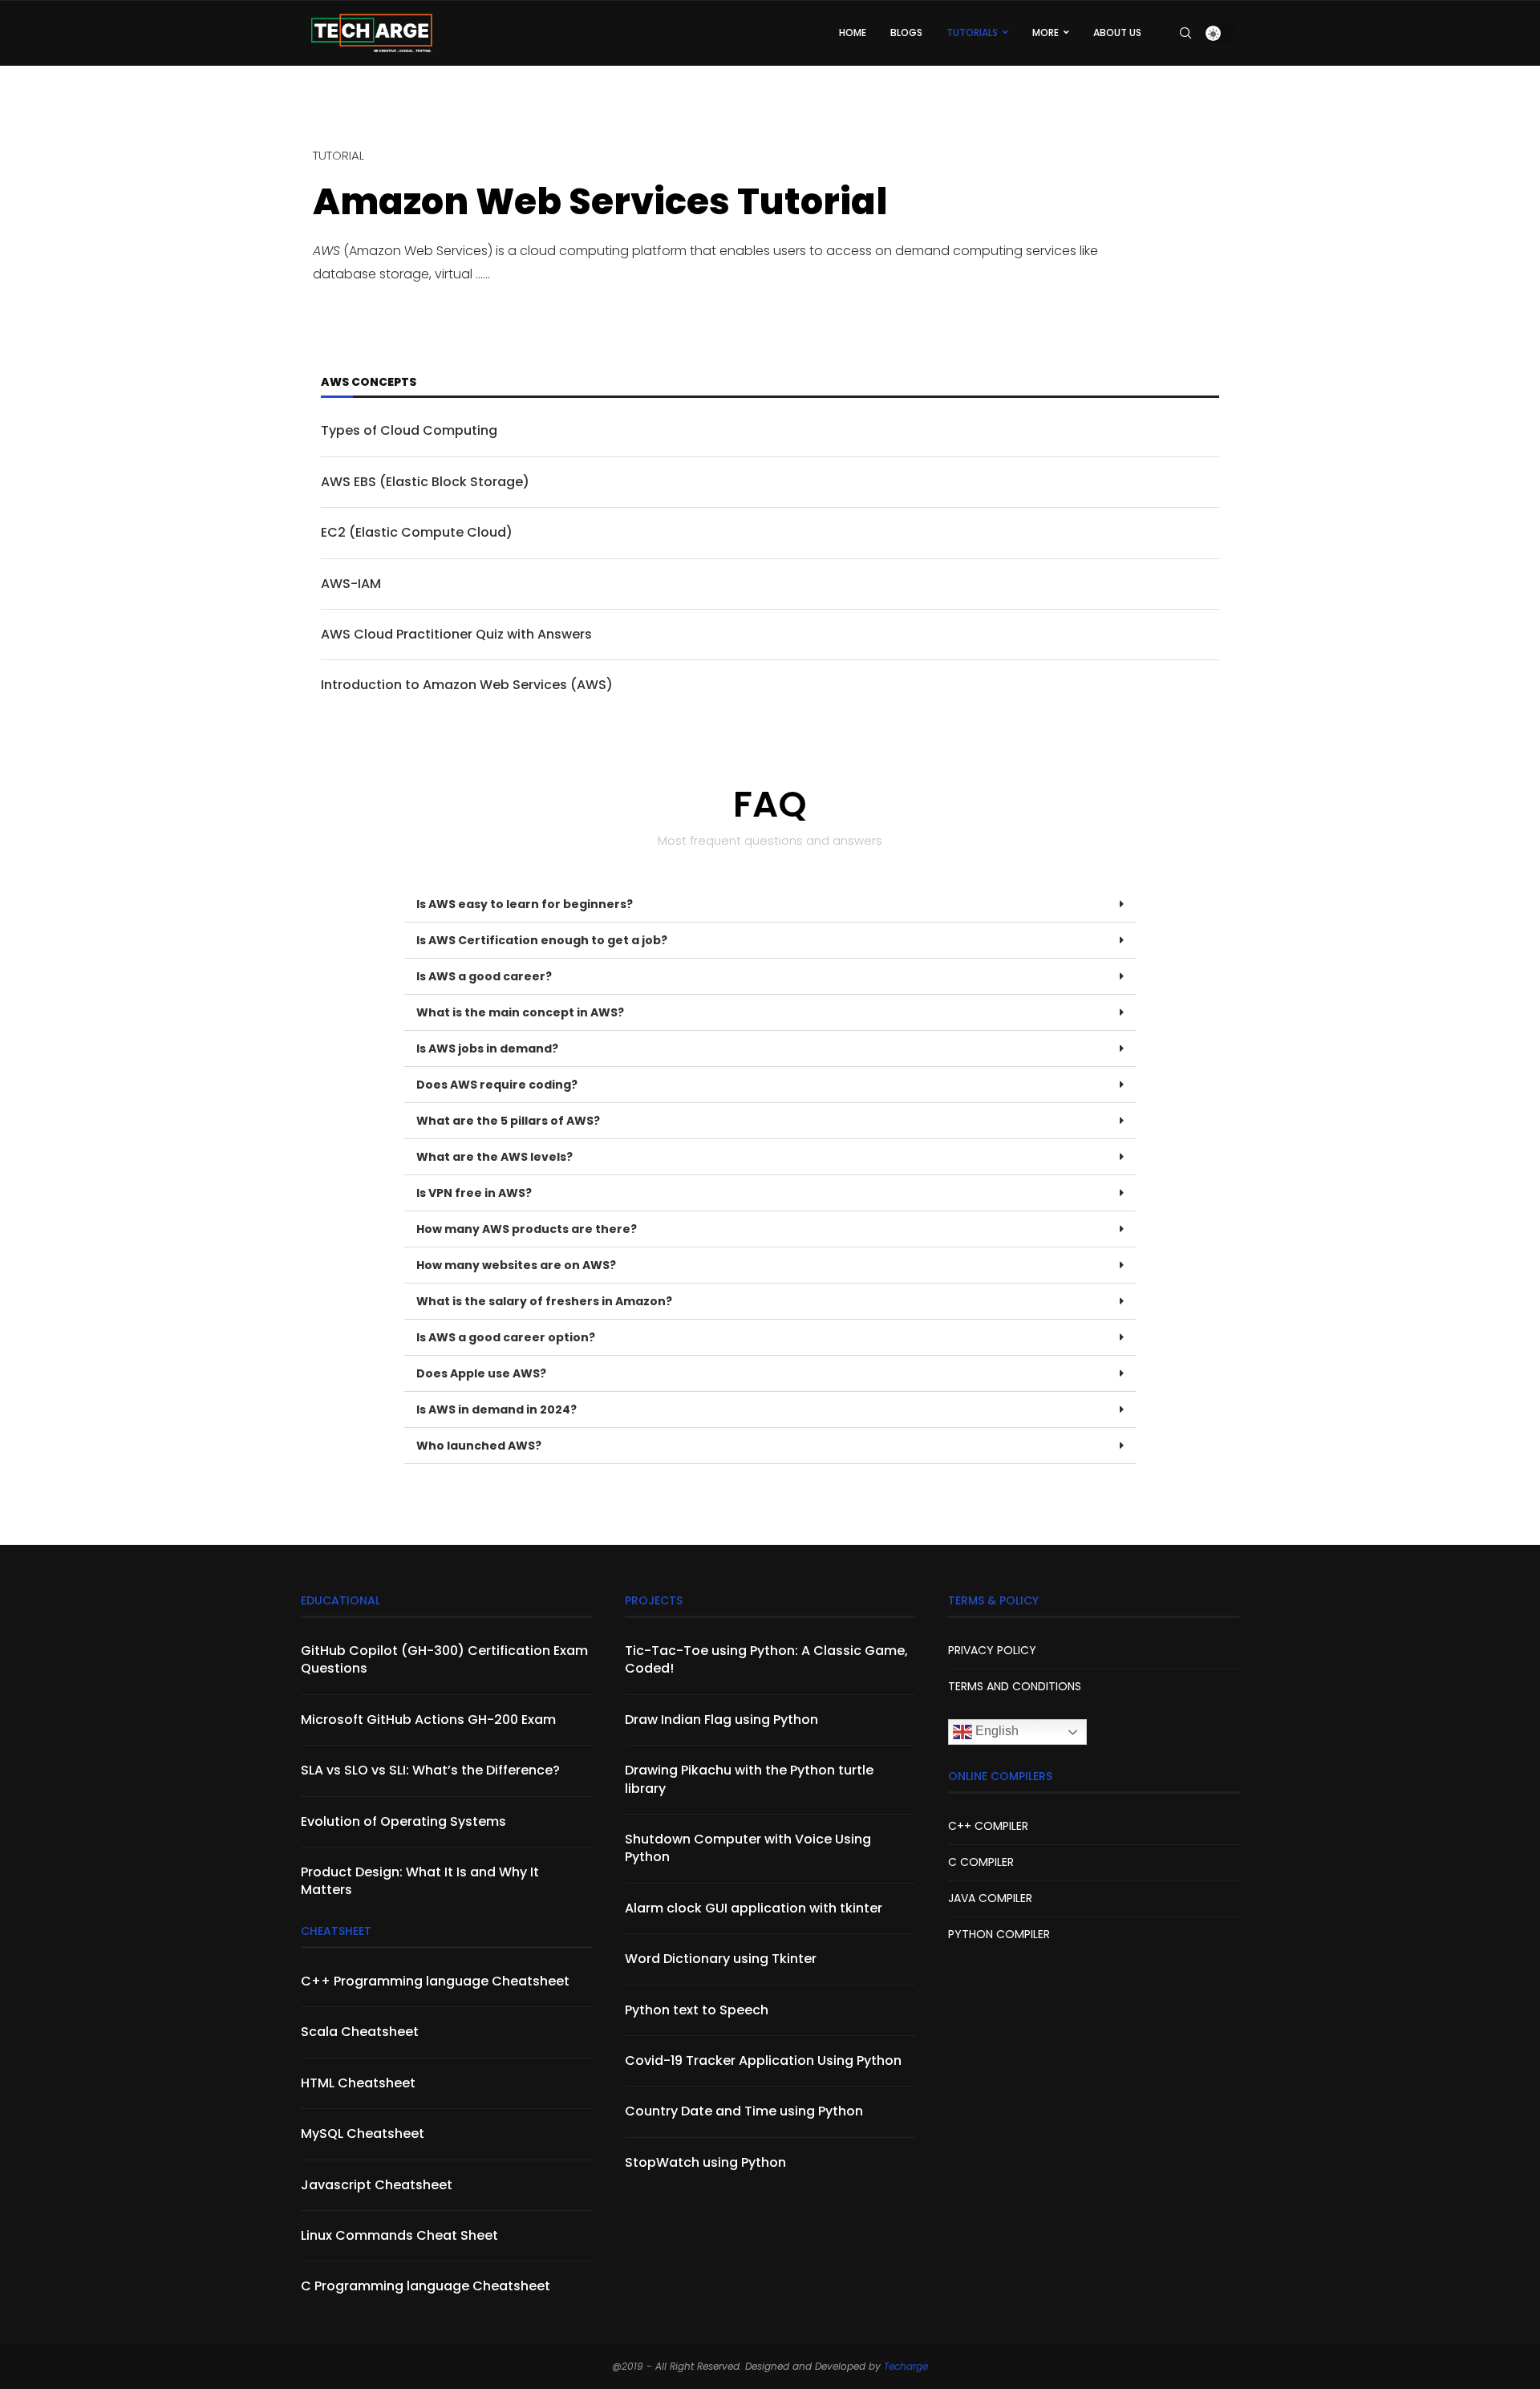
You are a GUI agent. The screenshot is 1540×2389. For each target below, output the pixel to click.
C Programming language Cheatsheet (426, 2286)
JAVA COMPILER (990, 1898)
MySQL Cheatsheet (363, 2134)
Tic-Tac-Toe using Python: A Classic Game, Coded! (766, 1660)
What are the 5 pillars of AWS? (508, 1121)
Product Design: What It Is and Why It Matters (420, 1881)
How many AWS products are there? (527, 1229)
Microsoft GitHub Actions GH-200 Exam (428, 1720)
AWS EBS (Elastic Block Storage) (425, 482)
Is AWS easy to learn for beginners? (525, 904)
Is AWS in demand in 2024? (496, 1409)
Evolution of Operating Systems (403, 1822)
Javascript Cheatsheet (377, 2185)
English (995, 1731)
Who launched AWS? (479, 1446)
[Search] (1185, 33)
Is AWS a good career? (484, 976)
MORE (1046, 32)
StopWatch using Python (705, 2163)
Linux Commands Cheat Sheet (399, 2236)
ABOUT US (1117, 32)
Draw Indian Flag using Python (721, 1720)
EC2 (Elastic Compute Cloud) (417, 533)
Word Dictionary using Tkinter (721, 1959)
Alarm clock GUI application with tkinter (754, 1908)
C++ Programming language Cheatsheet (435, 1981)
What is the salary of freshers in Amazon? (544, 1301)
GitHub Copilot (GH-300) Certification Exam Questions (444, 1660)
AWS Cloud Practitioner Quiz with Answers (460, 635)
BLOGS (906, 32)
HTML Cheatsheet (358, 2083)
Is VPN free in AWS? (474, 1193)
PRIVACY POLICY (992, 1650)
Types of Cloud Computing (409, 431)
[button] (770, 904)
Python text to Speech (697, 2010)
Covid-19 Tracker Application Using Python (763, 2061)
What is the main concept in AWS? (520, 1012)
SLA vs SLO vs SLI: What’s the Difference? (430, 1770)
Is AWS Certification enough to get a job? (542, 940)
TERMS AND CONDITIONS (1015, 1686)
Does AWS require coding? (497, 1085)
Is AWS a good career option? (506, 1337)
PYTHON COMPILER (999, 1934)
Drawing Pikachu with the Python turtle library (749, 1779)
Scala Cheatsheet (360, 2032)
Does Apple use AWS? (481, 1373)
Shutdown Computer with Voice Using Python (748, 1848)
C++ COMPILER (988, 1826)
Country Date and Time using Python (744, 2111)
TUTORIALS (972, 32)
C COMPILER (981, 1862)
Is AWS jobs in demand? (487, 1048)
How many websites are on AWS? (516, 1265)
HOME (853, 32)
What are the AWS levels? (494, 1157)
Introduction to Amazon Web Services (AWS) (467, 685)
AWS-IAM (351, 584)
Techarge (906, 2366)
